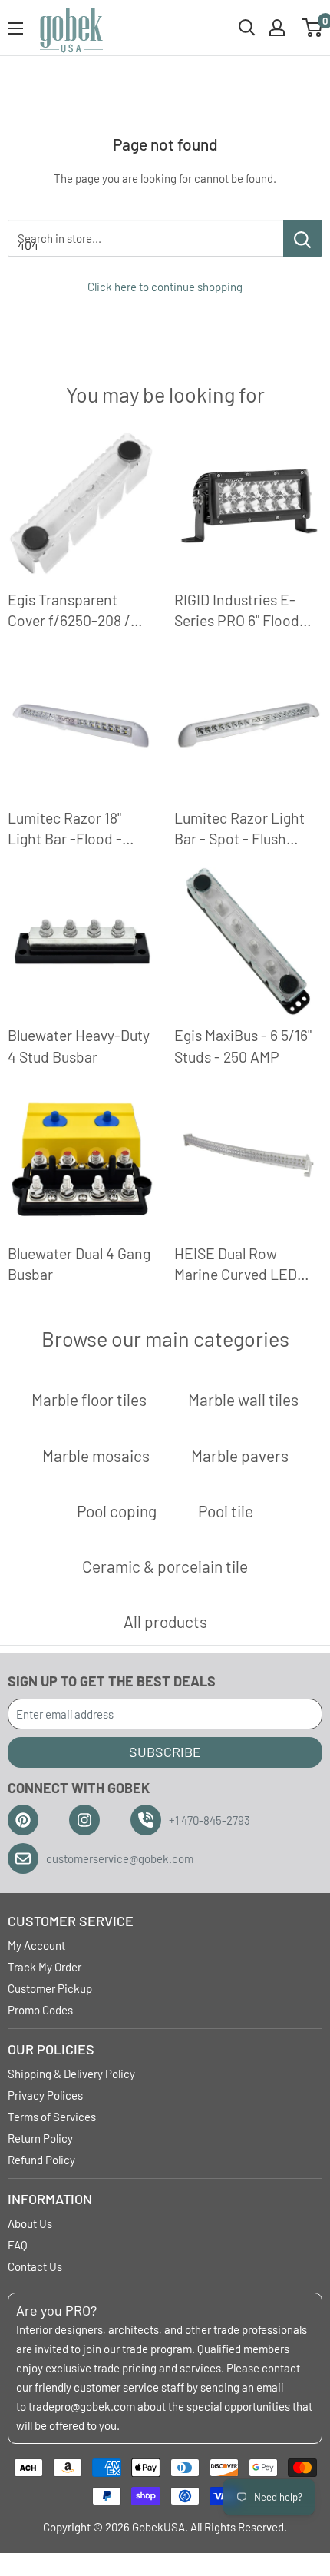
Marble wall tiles (243, 1399)
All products (165, 1621)
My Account (36, 1945)
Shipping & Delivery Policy (71, 2074)
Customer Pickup (50, 1988)
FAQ (18, 2245)
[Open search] (247, 28)
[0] (313, 28)
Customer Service (71, 1921)
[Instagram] (84, 1820)
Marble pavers (240, 1455)
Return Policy (40, 2138)
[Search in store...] (303, 238)
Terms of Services (52, 2117)
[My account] (277, 28)
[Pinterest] (23, 1820)
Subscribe (165, 1752)
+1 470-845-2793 (210, 1820)
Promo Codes (40, 2010)
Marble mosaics (96, 1455)
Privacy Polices (45, 2095)
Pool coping (117, 1511)
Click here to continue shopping (165, 287)
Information (50, 2199)
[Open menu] (15, 28)
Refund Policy (41, 2160)
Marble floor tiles (89, 1399)
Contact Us (35, 2266)
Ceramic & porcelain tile (165, 1566)
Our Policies (51, 2049)
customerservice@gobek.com (120, 1858)
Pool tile (226, 1511)
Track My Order (45, 1967)
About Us (30, 2223)
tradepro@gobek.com (82, 2406)
